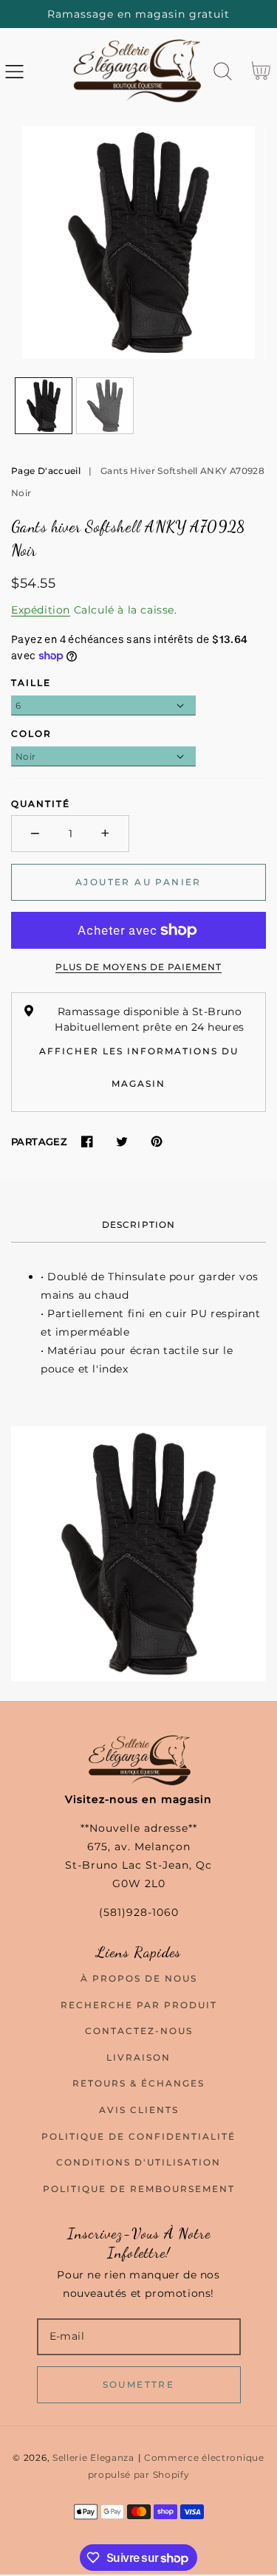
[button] (14, 71)
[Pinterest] (156, 1142)
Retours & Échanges (138, 2083)
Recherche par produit (139, 2005)
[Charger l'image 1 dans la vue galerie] (44, 406)
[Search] (223, 71)
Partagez (39, 1141)
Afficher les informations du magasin (139, 1067)
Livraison (138, 2057)
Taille (31, 683)
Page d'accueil (46, 471)
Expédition (41, 610)
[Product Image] (138, 243)
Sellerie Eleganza (93, 2458)
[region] (138, 14)
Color (31, 734)
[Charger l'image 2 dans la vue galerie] (105, 406)
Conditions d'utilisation (138, 2162)
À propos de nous (139, 1978)
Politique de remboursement (139, 2189)
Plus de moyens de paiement (138, 967)
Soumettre (139, 2384)
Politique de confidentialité (138, 2136)
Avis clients (139, 2110)
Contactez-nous (139, 2031)
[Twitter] (122, 1142)
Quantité (41, 804)
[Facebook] (87, 1142)
